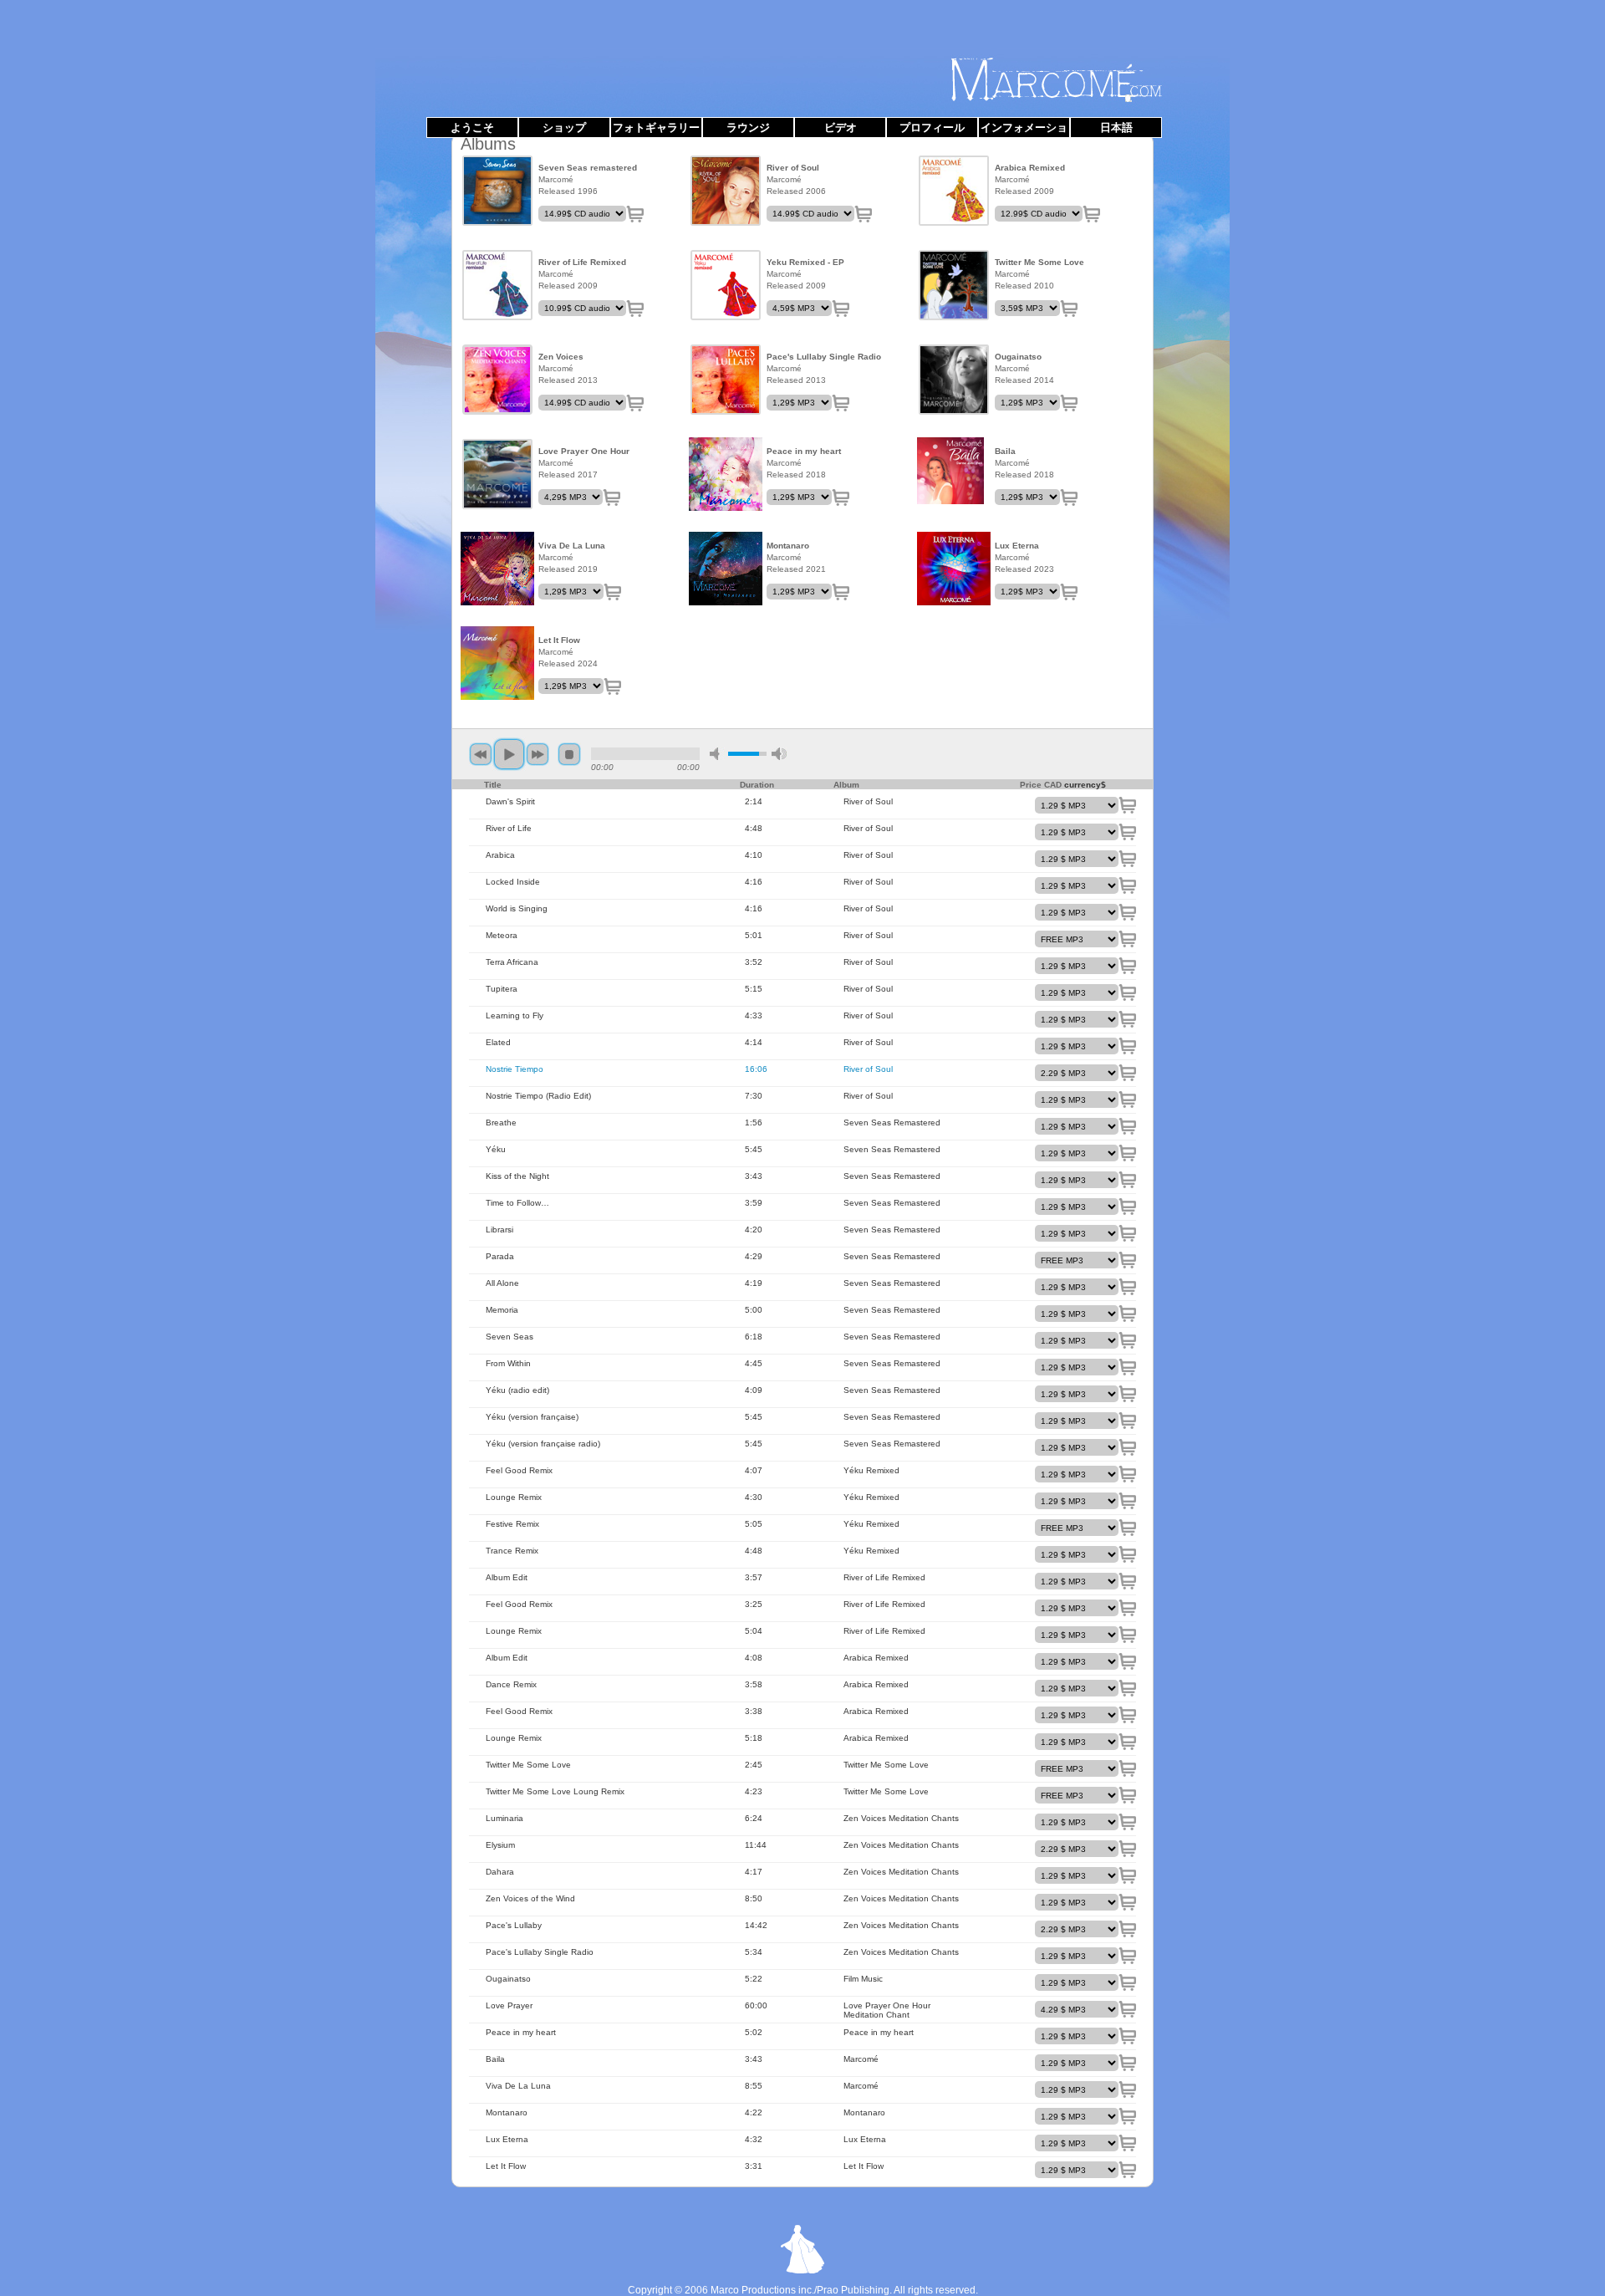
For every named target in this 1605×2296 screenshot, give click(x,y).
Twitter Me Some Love (954, 285)
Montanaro (726, 569)
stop (569, 754)
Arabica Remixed (954, 191)
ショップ (564, 128)
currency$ (1085, 785)
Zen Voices (497, 380)
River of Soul (726, 191)
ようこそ (472, 128)
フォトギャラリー (656, 128)
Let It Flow (497, 663)
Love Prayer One (497, 474)
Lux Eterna (954, 569)
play (509, 754)
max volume (779, 754)
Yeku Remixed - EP (726, 285)
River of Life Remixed (497, 285)
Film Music (954, 380)
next (538, 754)
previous (481, 754)
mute (717, 754)
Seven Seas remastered (497, 191)
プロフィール (932, 128)
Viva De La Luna (497, 569)
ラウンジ (748, 128)
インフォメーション (1024, 130)
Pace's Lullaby (726, 380)
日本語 (1116, 128)
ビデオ (841, 128)
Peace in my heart (726, 474)
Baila (954, 474)
